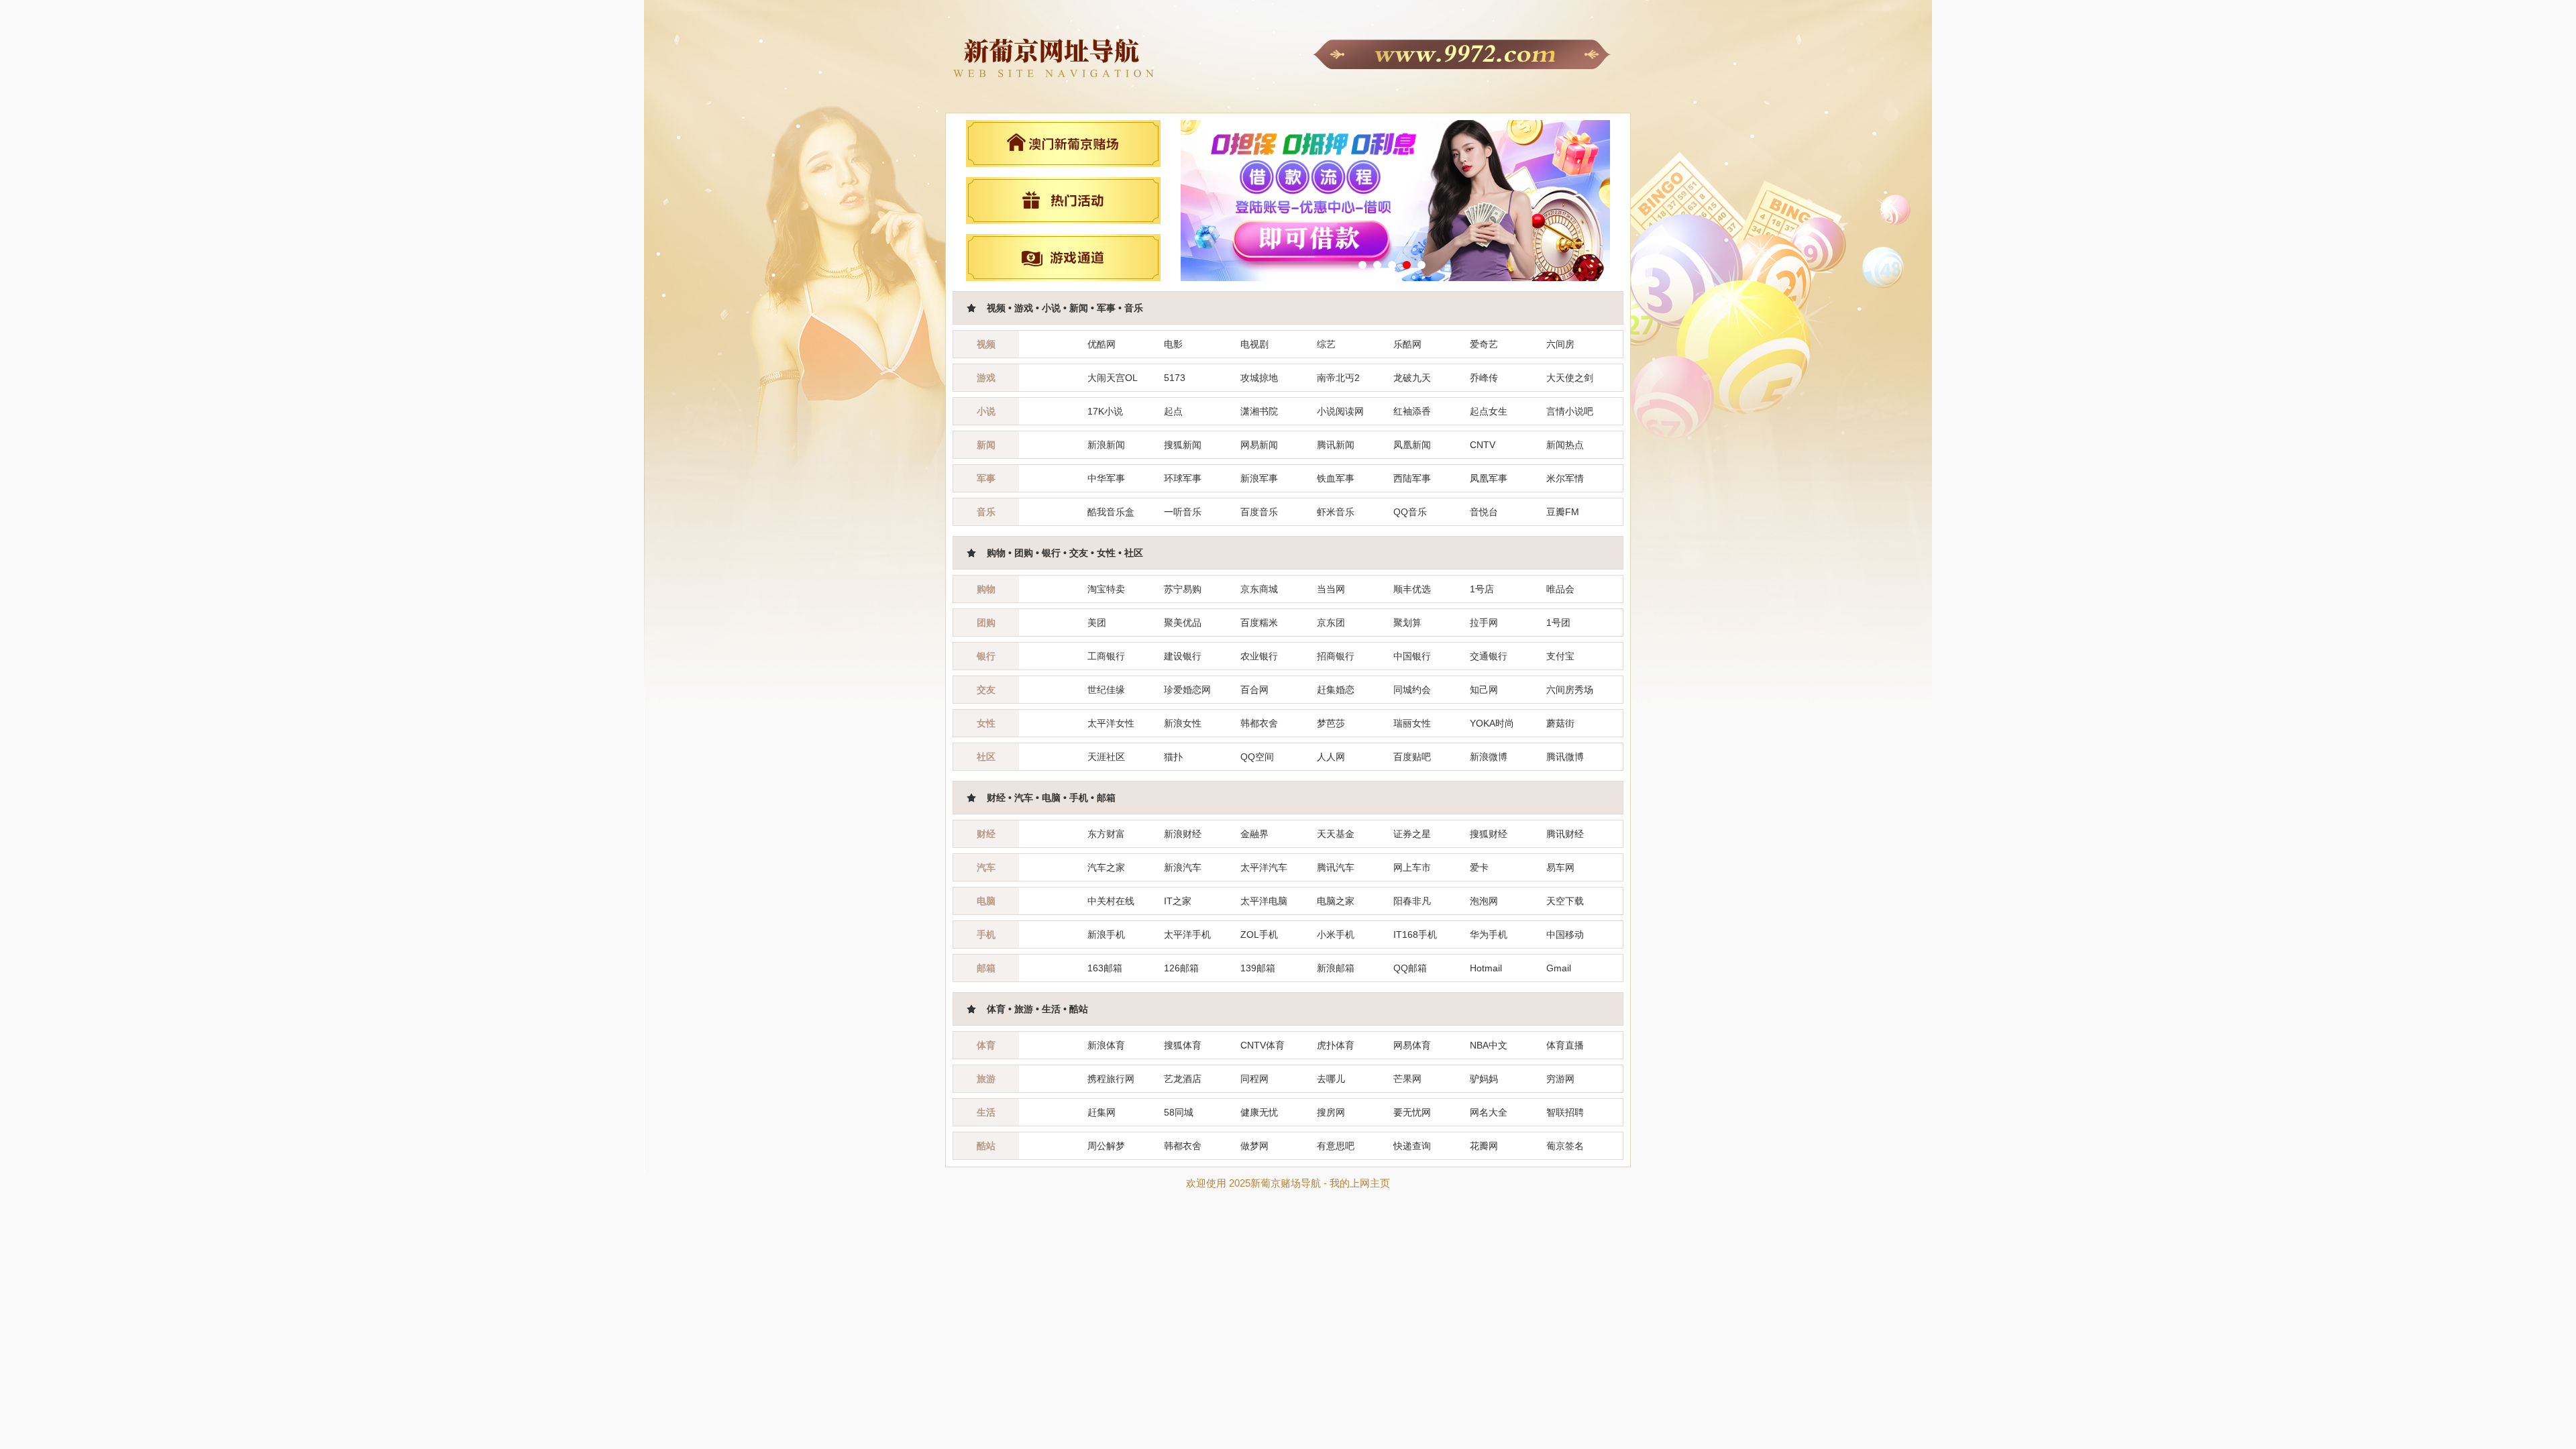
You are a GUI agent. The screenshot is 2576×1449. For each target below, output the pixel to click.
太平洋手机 (1187, 934)
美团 (1097, 623)
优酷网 (1102, 344)
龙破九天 (1412, 378)
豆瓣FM (1563, 512)
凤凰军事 (1489, 478)
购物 (986, 589)
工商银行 (1106, 656)
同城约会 (1412, 690)
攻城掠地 (1259, 378)
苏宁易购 (1183, 589)
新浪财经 (1183, 834)
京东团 (1331, 623)
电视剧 (1254, 344)
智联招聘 (1565, 1112)
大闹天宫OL (1113, 378)
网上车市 (1412, 867)
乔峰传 (1484, 378)
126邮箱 (1181, 968)
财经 (986, 834)
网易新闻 (1259, 445)
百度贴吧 (1412, 757)
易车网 (1560, 867)
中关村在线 (1111, 901)
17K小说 (1105, 411)
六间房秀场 (1570, 690)
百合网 (1254, 690)
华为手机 (1489, 934)
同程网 (1254, 1079)
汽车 (986, 867)
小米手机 (1336, 934)
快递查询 (1412, 1146)
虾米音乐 (1336, 512)
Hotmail (1486, 968)
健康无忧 (1259, 1112)
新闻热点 (1565, 445)
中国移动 (1565, 934)
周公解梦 (1106, 1146)
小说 (986, 411)
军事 (986, 478)
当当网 (1331, 589)
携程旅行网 (1111, 1079)
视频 (986, 344)
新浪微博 (1489, 757)
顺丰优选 (1412, 589)
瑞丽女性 (1412, 723)
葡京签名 (1565, 1146)
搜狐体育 (1183, 1045)
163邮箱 (1105, 968)
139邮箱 (1258, 968)
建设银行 (1183, 656)
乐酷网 (1407, 344)
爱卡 (1479, 867)
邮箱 (986, 968)
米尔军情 (1565, 478)
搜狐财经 (1489, 834)
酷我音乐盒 (1111, 512)
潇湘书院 (1259, 411)
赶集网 (1102, 1112)
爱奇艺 (1484, 344)
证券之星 (1412, 834)
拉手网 (1484, 623)
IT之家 (1178, 901)
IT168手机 (1415, 934)
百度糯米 (1259, 623)
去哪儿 (1331, 1079)
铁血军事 (1336, 478)
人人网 (1331, 757)
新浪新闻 (1106, 445)
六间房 (1560, 344)
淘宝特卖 (1106, 589)
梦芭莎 (1331, 723)
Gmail (1559, 968)
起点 (1173, 411)
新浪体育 (1106, 1045)
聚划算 (1407, 623)
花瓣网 (1484, 1146)
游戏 (986, 378)
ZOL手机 (1259, 934)
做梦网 (1254, 1146)
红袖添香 (1412, 411)
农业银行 (1259, 656)
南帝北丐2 (1338, 378)
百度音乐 (1259, 512)
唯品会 (1560, 589)
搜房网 (1331, 1112)
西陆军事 (1412, 478)
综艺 (1326, 344)
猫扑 (1173, 757)
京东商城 (1259, 589)
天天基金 (1336, 834)
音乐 (986, 512)
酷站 (986, 1146)
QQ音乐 (1410, 512)
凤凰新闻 (1412, 445)
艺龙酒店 (1183, 1079)
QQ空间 (1257, 757)
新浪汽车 (1183, 867)
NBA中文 (1489, 1045)
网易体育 (1412, 1045)
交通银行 (1489, 656)
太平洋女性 (1111, 723)
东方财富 (1106, 834)
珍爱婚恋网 (1187, 690)
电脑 (986, 901)
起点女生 (1489, 411)
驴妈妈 (1484, 1079)
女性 (986, 723)
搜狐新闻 (1183, 445)
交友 (986, 690)
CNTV (1483, 445)
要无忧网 (1412, 1112)
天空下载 (1565, 901)
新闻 (986, 445)
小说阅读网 (1340, 411)
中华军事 (1106, 478)
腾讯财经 (1565, 834)
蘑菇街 (1560, 723)
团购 (986, 623)
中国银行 (1412, 656)
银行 (986, 656)
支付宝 (1560, 656)
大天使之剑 (1570, 378)
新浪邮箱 (1336, 968)
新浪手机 (1106, 934)
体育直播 (1565, 1045)
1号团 (1558, 623)
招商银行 (1336, 656)
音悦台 (1484, 512)
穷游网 (1560, 1079)
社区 (986, 757)
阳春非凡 (1412, 901)
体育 (986, 1045)
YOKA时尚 (1492, 723)
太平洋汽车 (1264, 867)
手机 (986, 934)
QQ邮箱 (1410, 968)
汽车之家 (1106, 867)
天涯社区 (1106, 757)
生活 (986, 1112)
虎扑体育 (1336, 1045)
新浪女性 (1183, 723)
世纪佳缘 (1106, 690)
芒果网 (1407, 1079)
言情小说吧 (1570, 411)
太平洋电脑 (1264, 901)
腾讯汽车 (1336, 867)
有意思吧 (1336, 1146)
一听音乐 (1183, 512)
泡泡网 (1484, 901)
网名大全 (1489, 1112)
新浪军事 (1259, 478)
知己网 (1484, 690)
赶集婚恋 (1336, 690)
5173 (1175, 378)
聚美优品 (1183, 623)
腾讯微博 (1565, 757)
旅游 (986, 1079)
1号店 (1482, 589)
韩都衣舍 (1259, 723)
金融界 (1254, 834)
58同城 (1179, 1112)
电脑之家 (1336, 901)
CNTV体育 (1263, 1045)
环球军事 (1183, 478)
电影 (1173, 344)
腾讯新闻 (1336, 445)
